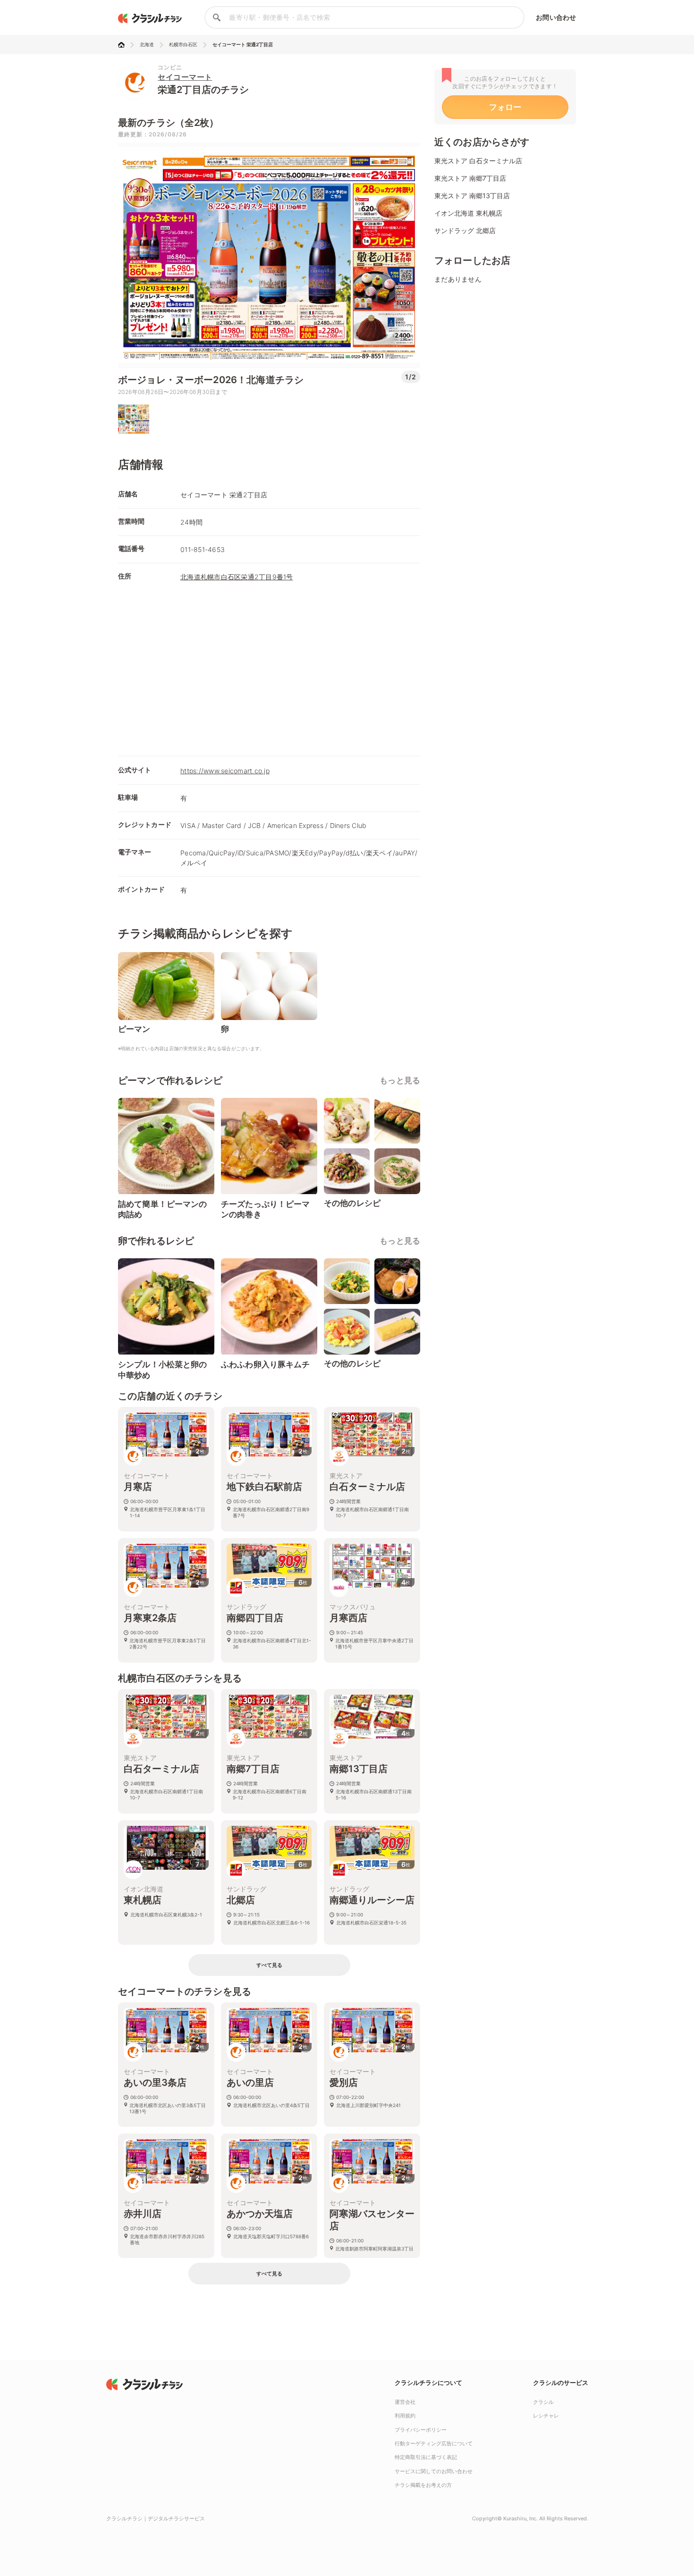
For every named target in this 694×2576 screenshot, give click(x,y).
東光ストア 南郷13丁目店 (472, 196)
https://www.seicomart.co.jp (225, 771)
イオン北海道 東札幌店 (468, 213)
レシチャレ (546, 2416)
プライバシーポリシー (421, 2430)
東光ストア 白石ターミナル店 (478, 161)
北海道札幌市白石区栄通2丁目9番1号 (237, 577)
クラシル (543, 2402)
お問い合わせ (556, 17)
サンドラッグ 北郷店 (465, 230)
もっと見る (400, 1080)
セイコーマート (185, 77)
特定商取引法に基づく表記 (426, 2457)
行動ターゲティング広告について (434, 2443)
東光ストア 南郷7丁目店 (470, 178)
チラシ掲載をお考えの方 (423, 2485)
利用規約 (405, 2416)
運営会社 (405, 2402)
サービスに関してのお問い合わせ (434, 2471)
